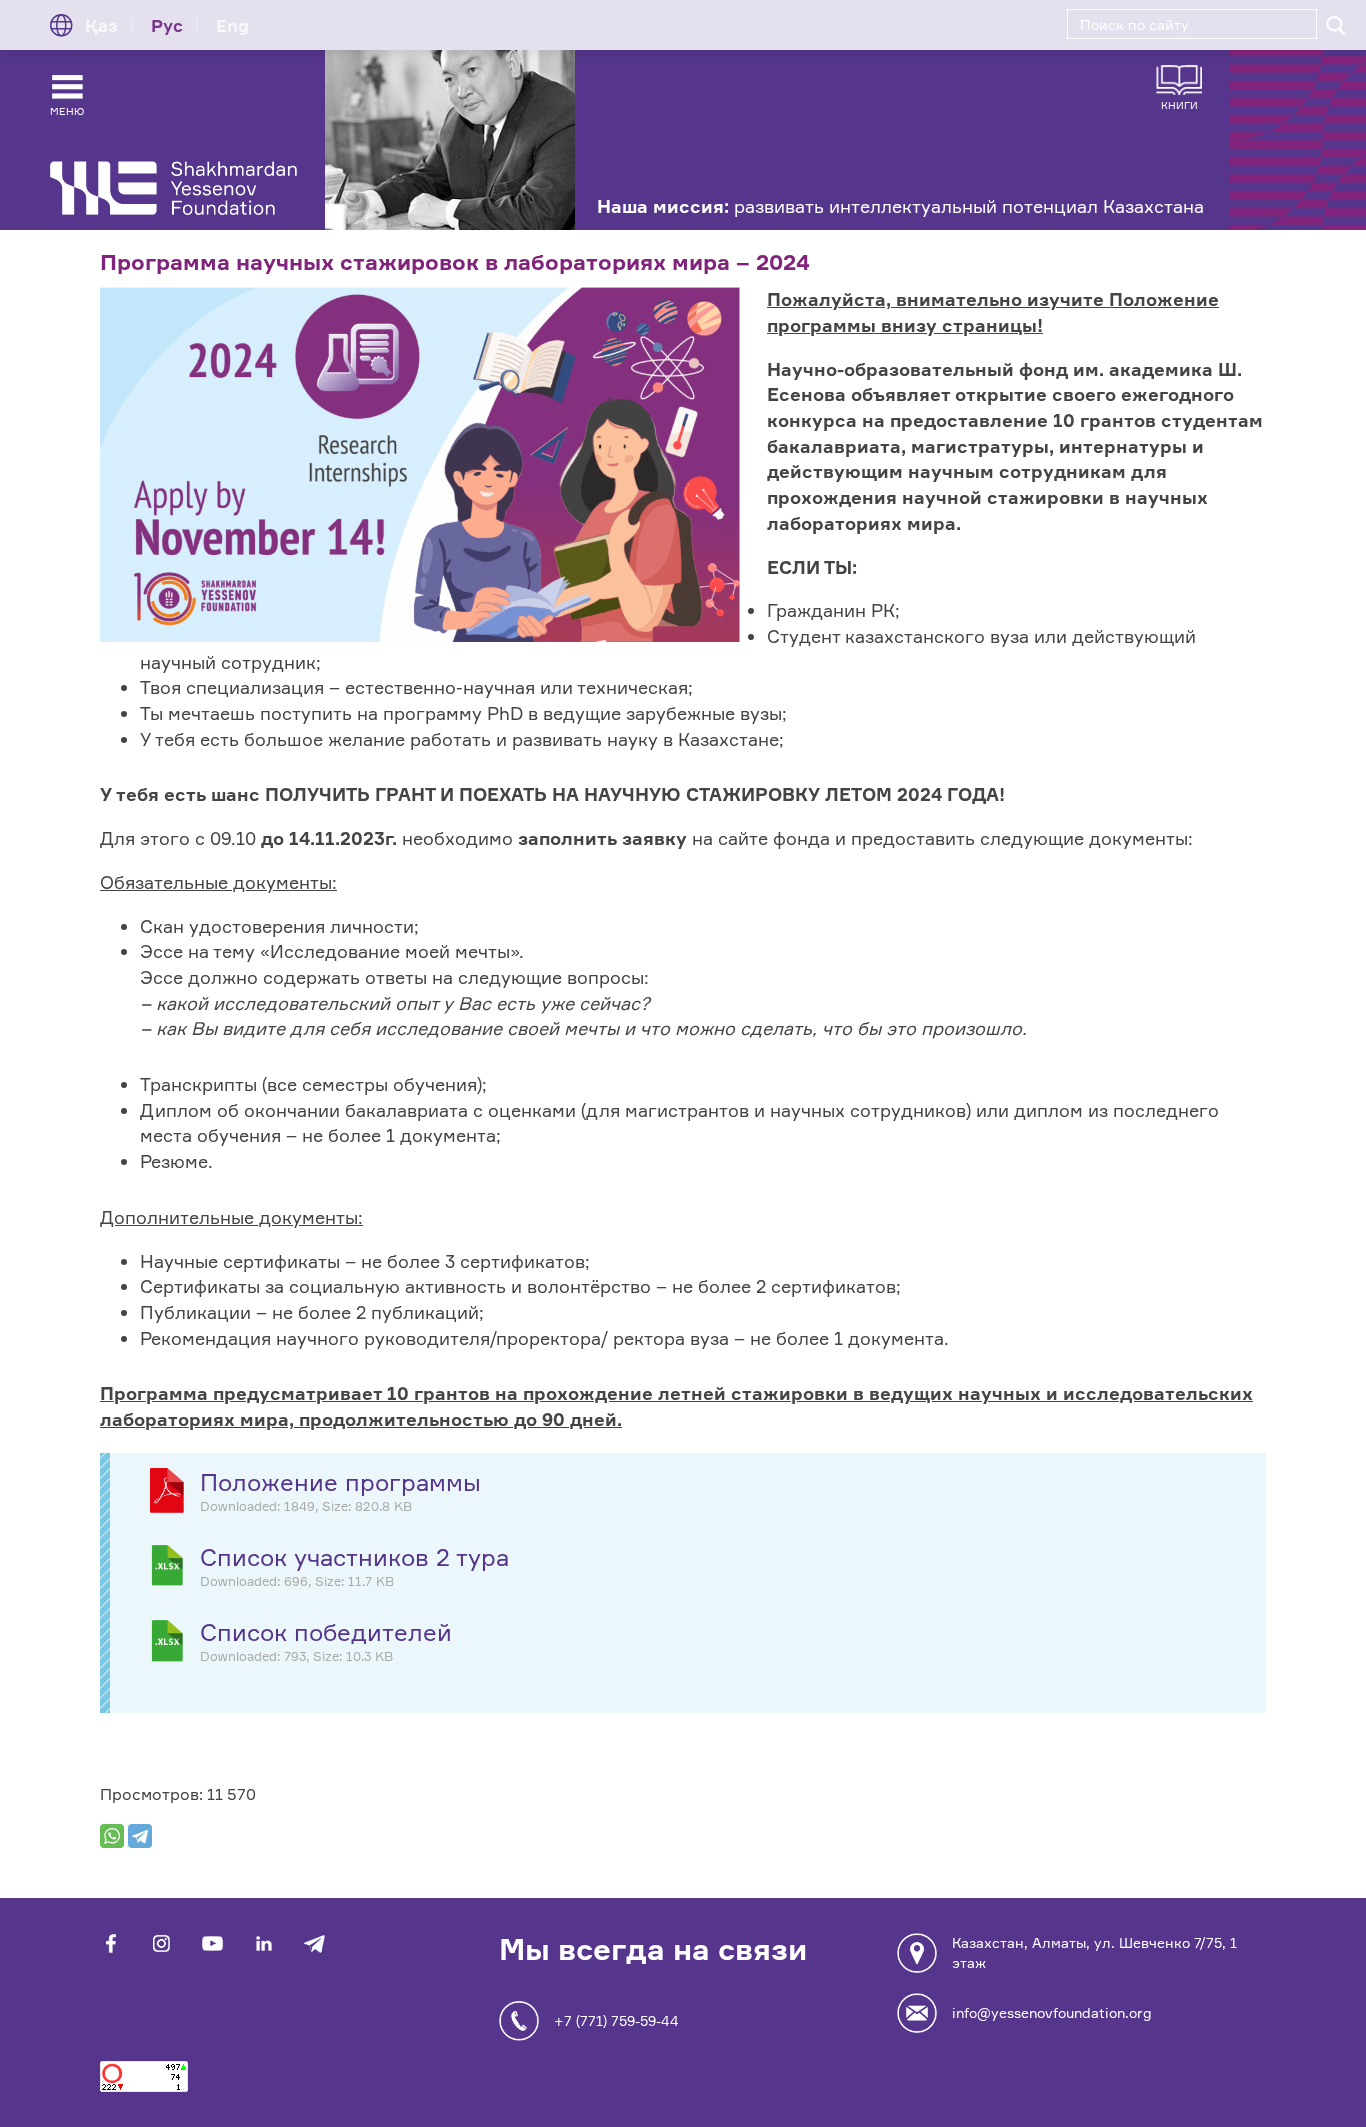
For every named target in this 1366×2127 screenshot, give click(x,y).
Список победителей (326, 1632)
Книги (1179, 104)
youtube (212, 1943)
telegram (314, 1943)
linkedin (263, 1943)
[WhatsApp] (112, 1836)
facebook (110, 1943)
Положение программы (340, 1482)
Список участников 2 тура (354, 1557)
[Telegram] (140, 1836)
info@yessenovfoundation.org (1052, 2012)
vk (161, 1943)
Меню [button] (67, 111)
